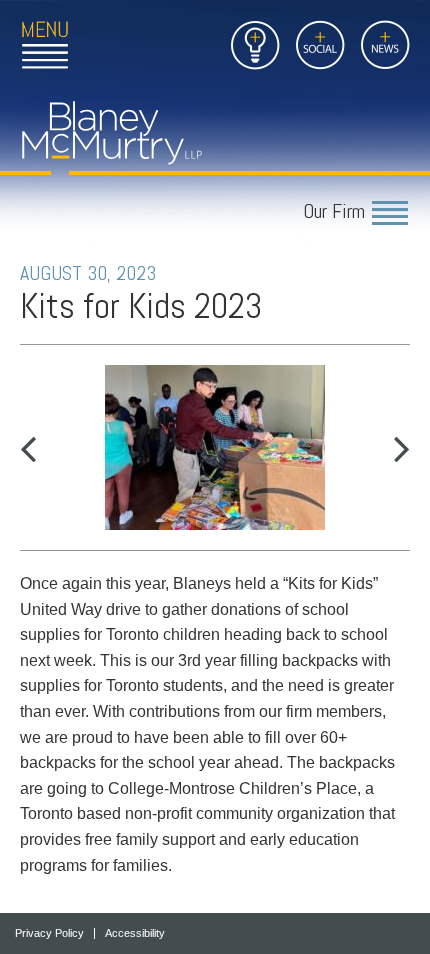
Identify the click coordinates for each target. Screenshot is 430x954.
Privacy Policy (49, 933)
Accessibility (135, 933)
